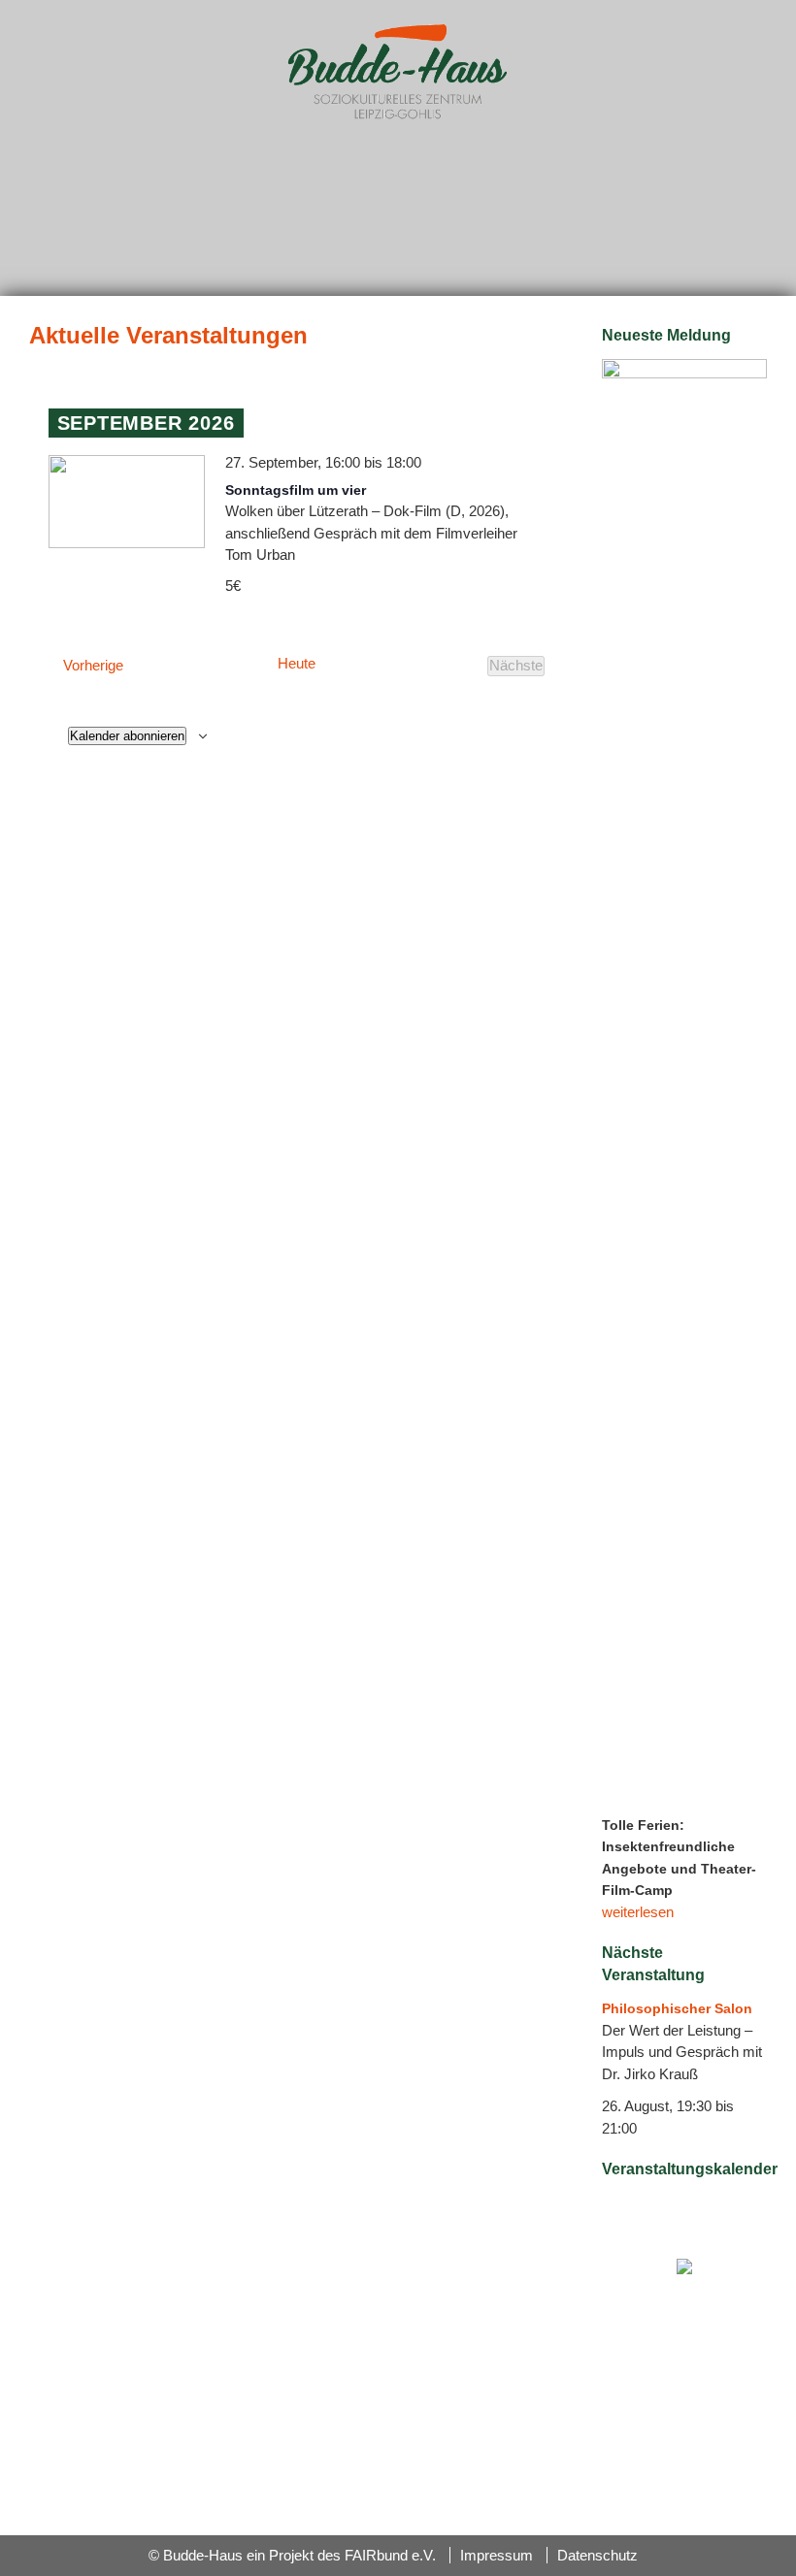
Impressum (497, 2555)
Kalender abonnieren (127, 736)
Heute (297, 664)
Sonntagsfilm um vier (296, 490)
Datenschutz (597, 2555)
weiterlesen (638, 1912)
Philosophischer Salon (677, 2008)
